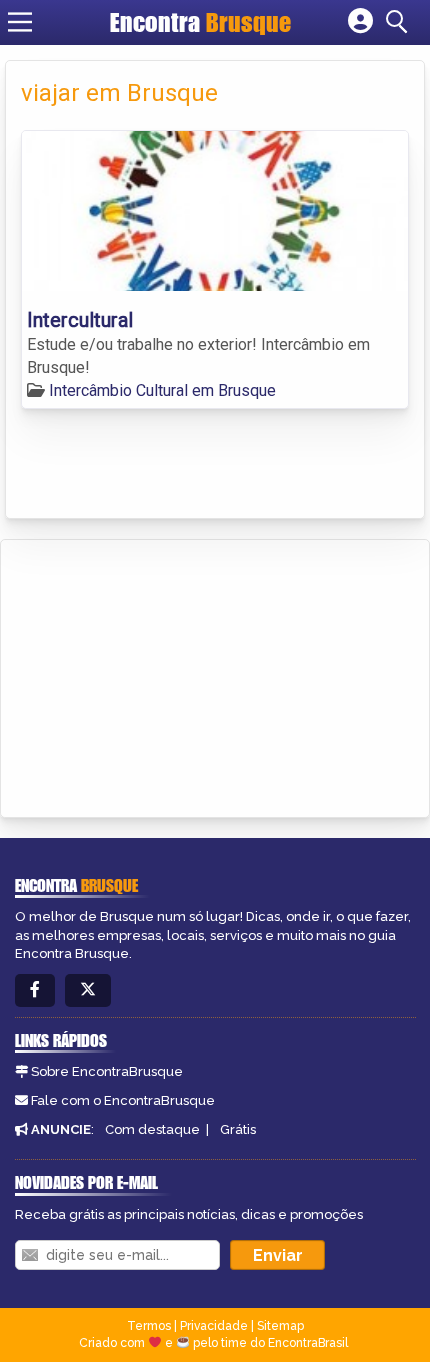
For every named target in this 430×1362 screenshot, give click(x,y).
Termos (149, 1326)
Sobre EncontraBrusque (107, 1071)
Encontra (200, 22)
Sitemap (280, 1326)
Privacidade (214, 1326)
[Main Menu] (20, 22)
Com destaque (152, 1129)
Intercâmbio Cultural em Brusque (162, 390)
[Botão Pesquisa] (400, 22)
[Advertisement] (166, 675)
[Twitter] (88, 990)
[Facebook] (35, 990)
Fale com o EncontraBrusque (123, 1100)
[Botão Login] (360, 22)
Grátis (238, 1129)
